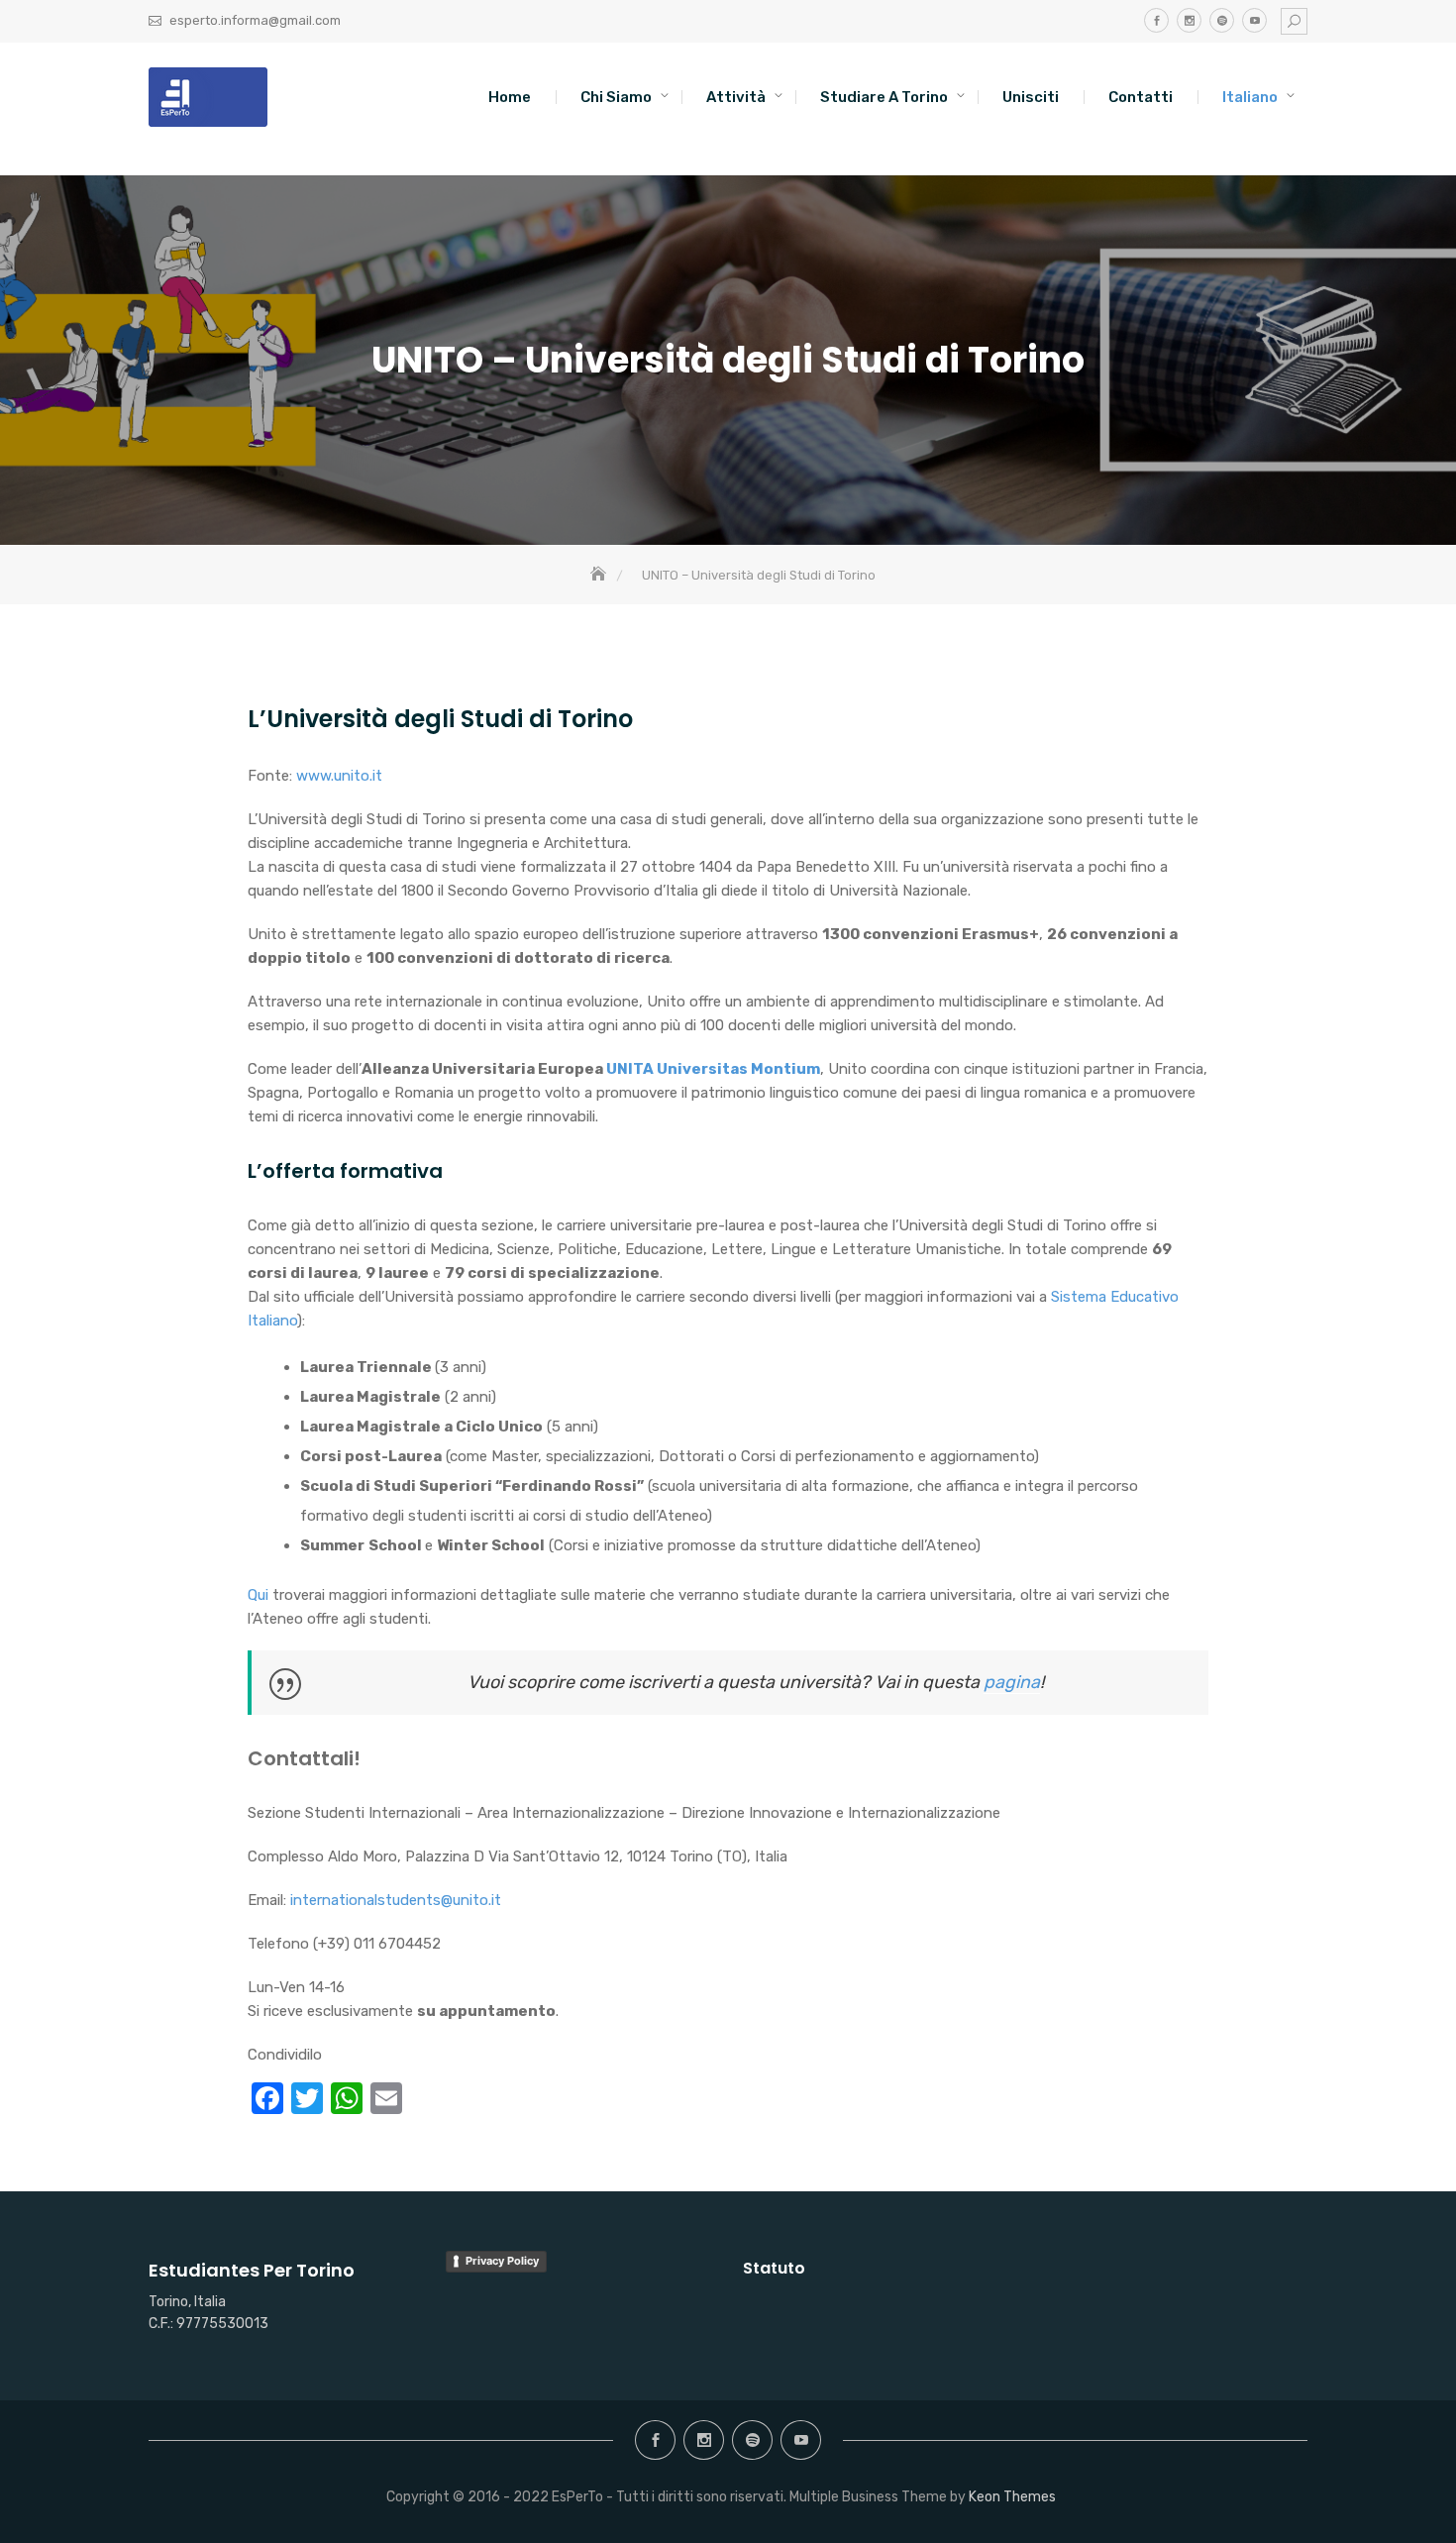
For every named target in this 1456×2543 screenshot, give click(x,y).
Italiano (1250, 97)
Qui (260, 1595)
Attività (736, 97)
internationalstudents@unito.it (396, 1900)
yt (1254, 20)
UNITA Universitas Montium (712, 1069)
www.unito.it (339, 776)
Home (510, 97)
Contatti (1141, 97)
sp (1222, 20)
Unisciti (1031, 97)
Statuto (774, 2268)
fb (1156, 20)
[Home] (600, 575)
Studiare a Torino (884, 97)
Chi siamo (616, 97)
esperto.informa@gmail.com (255, 20)
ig (1189, 20)
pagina (1012, 1682)
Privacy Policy (502, 2261)
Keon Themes (1012, 2497)
